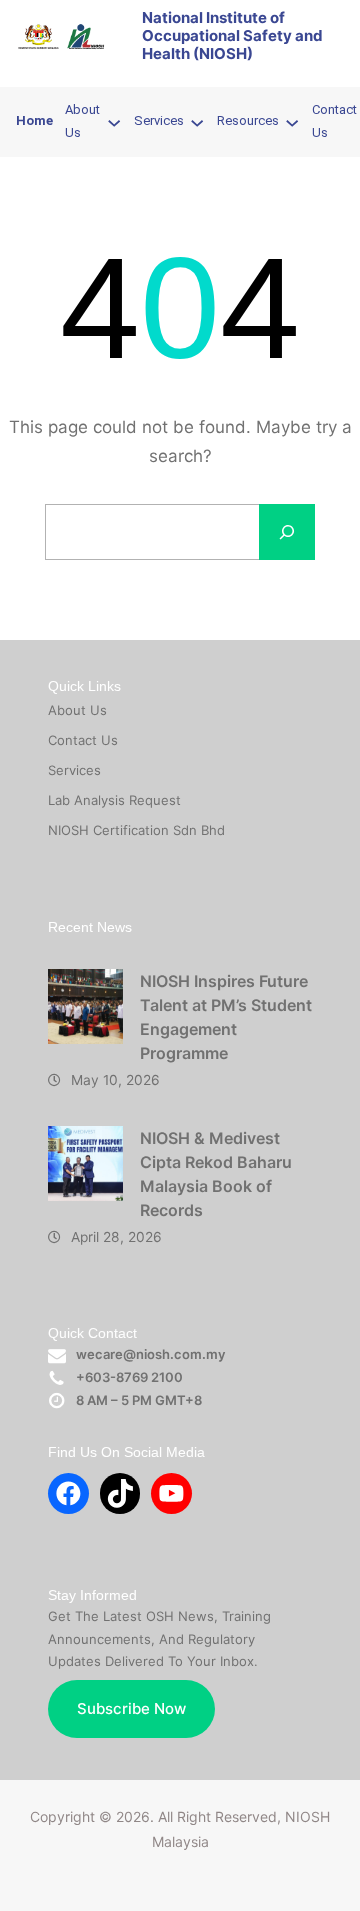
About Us (77, 710)
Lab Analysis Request (114, 800)
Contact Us (83, 740)
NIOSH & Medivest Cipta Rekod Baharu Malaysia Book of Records (216, 1174)
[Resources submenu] (292, 122)
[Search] (287, 532)
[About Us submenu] (114, 122)
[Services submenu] (197, 122)
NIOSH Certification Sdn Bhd (136, 830)
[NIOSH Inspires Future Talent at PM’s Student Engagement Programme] (85, 1006)
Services (74, 770)
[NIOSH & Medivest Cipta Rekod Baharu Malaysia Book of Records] (85, 1163)
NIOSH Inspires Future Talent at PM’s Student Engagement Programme (226, 1017)
